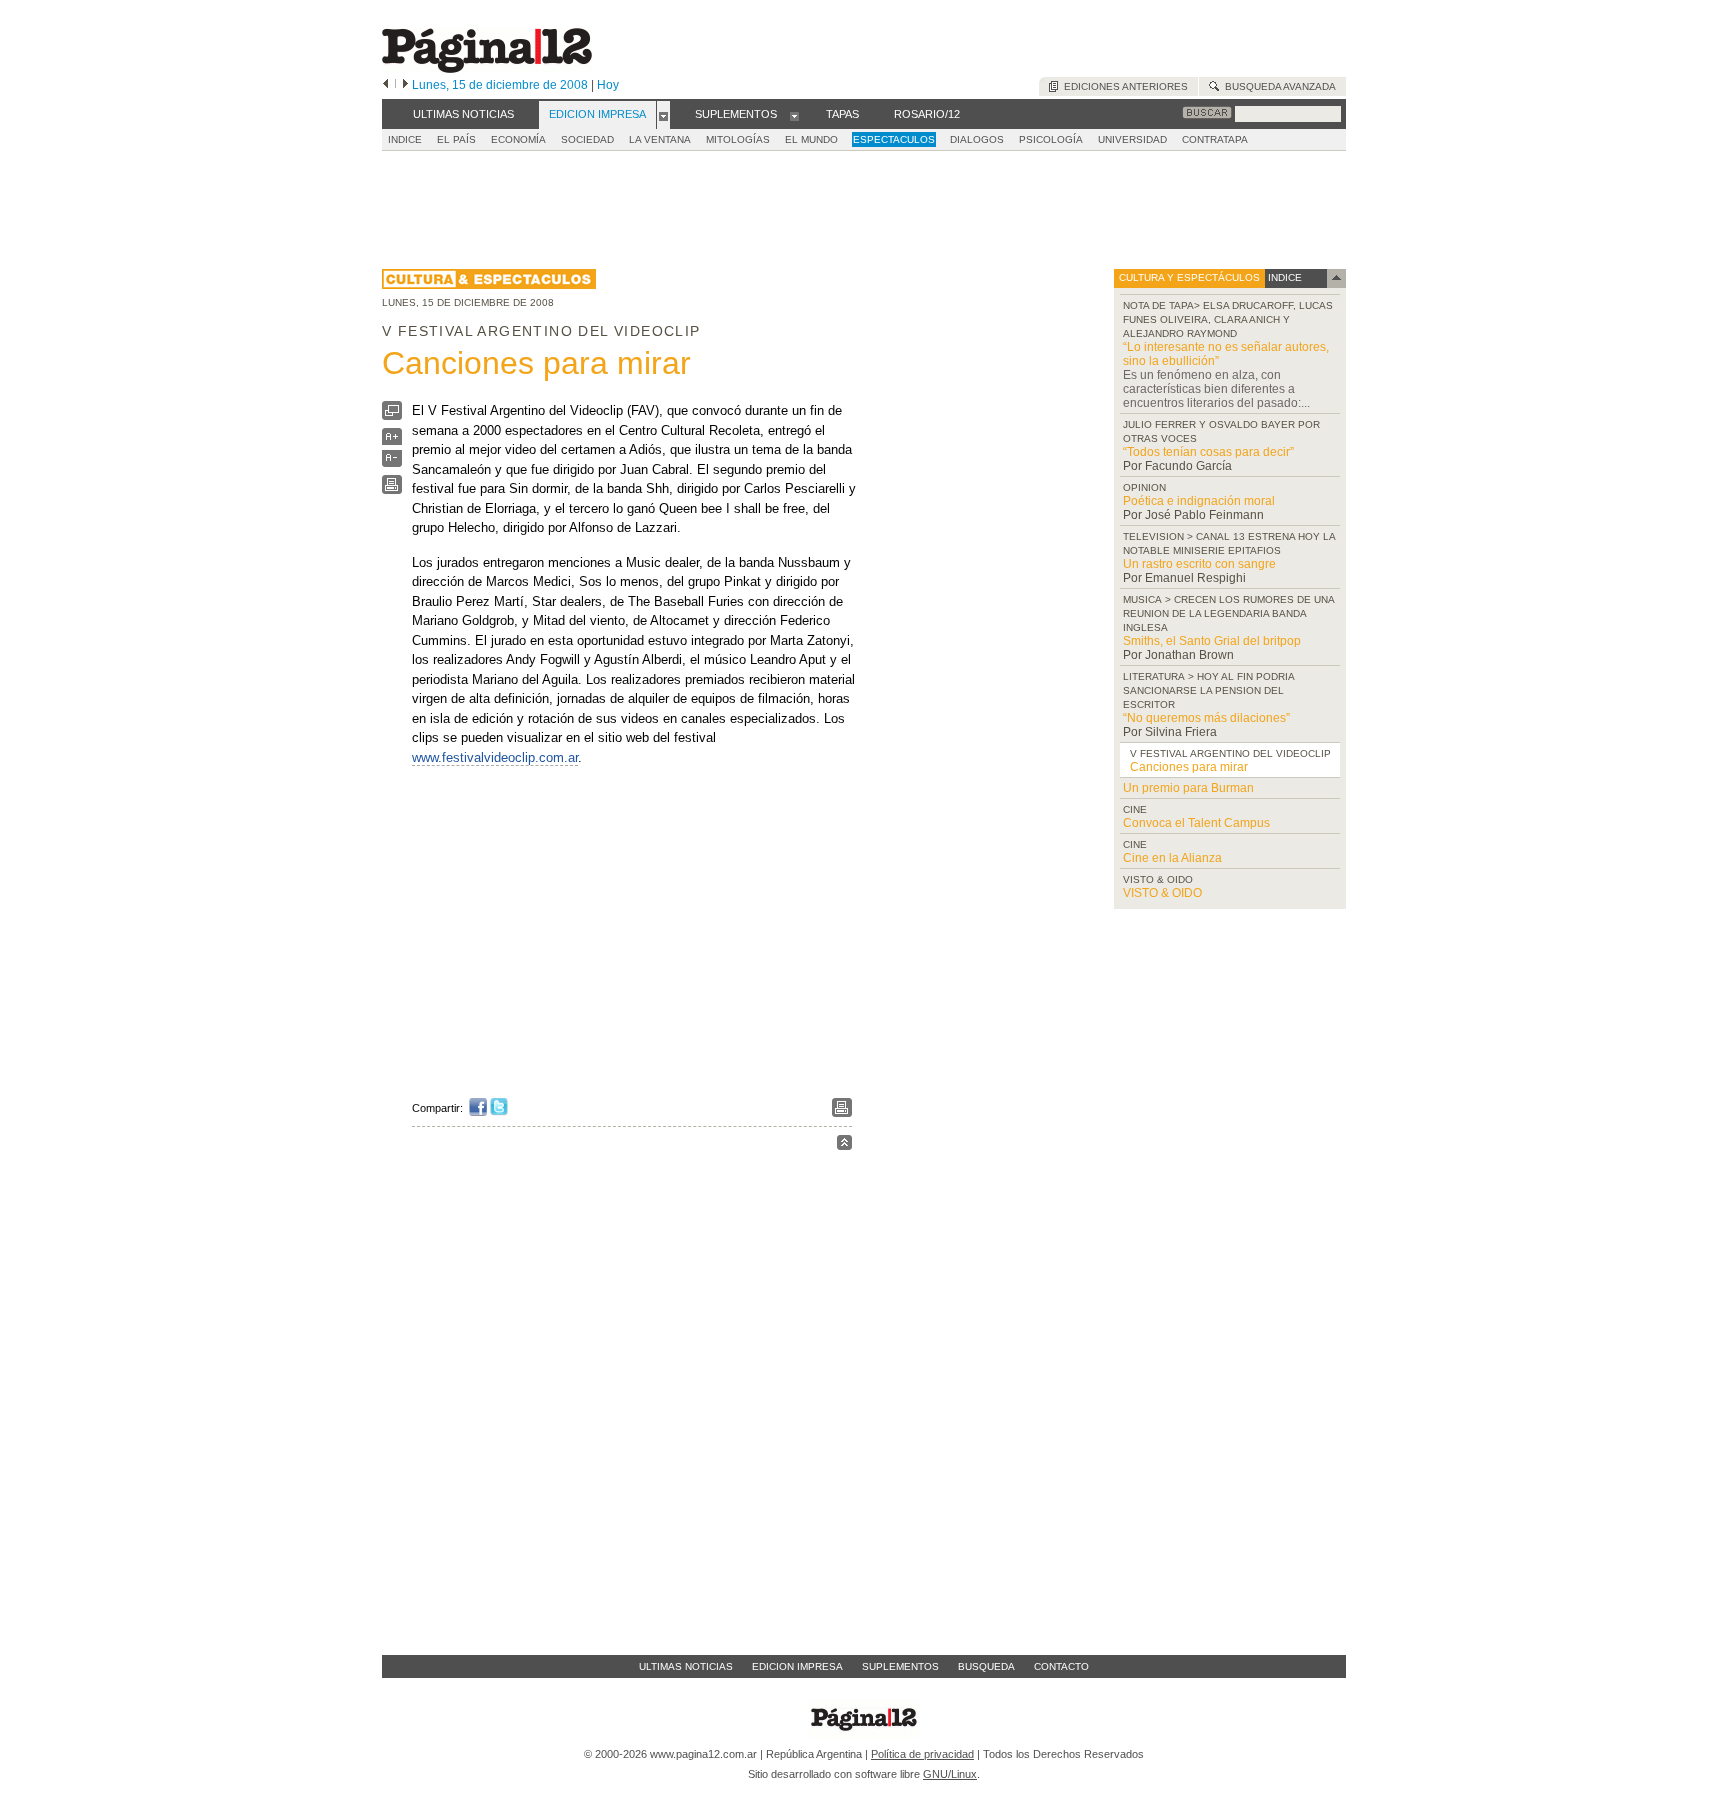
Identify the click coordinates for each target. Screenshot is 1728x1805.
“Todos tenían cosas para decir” (1208, 452)
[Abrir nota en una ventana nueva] (392, 415)
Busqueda (986, 1666)
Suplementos (900, 1666)
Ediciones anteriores (1123, 86)
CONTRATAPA (1215, 139)
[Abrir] (663, 115)
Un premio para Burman (1188, 788)
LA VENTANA (660, 139)
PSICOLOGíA (1051, 139)
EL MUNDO (811, 139)
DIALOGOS (977, 139)
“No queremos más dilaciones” (1206, 718)
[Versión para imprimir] (392, 489)
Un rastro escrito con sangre (1199, 564)
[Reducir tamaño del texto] (392, 462)
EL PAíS (456, 139)
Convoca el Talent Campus (1196, 823)
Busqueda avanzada (1277, 86)
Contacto (1061, 1666)
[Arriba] (844, 1145)
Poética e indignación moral (1199, 501)
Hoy (608, 85)
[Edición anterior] (385, 85)
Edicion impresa (797, 1666)
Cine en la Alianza (1172, 858)
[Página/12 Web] (487, 68)
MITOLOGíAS (738, 139)
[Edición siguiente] (405, 85)
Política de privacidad (922, 1754)
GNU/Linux (950, 1774)
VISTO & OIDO (1162, 893)
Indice (405, 139)
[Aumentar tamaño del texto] (392, 441)
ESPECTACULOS (894, 139)
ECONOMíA (518, 139)
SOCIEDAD (587, 139)
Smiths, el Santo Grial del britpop (1212, 641)
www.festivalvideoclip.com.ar (495, 757)
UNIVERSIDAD (1132, 139)
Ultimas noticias (686, 1666)
